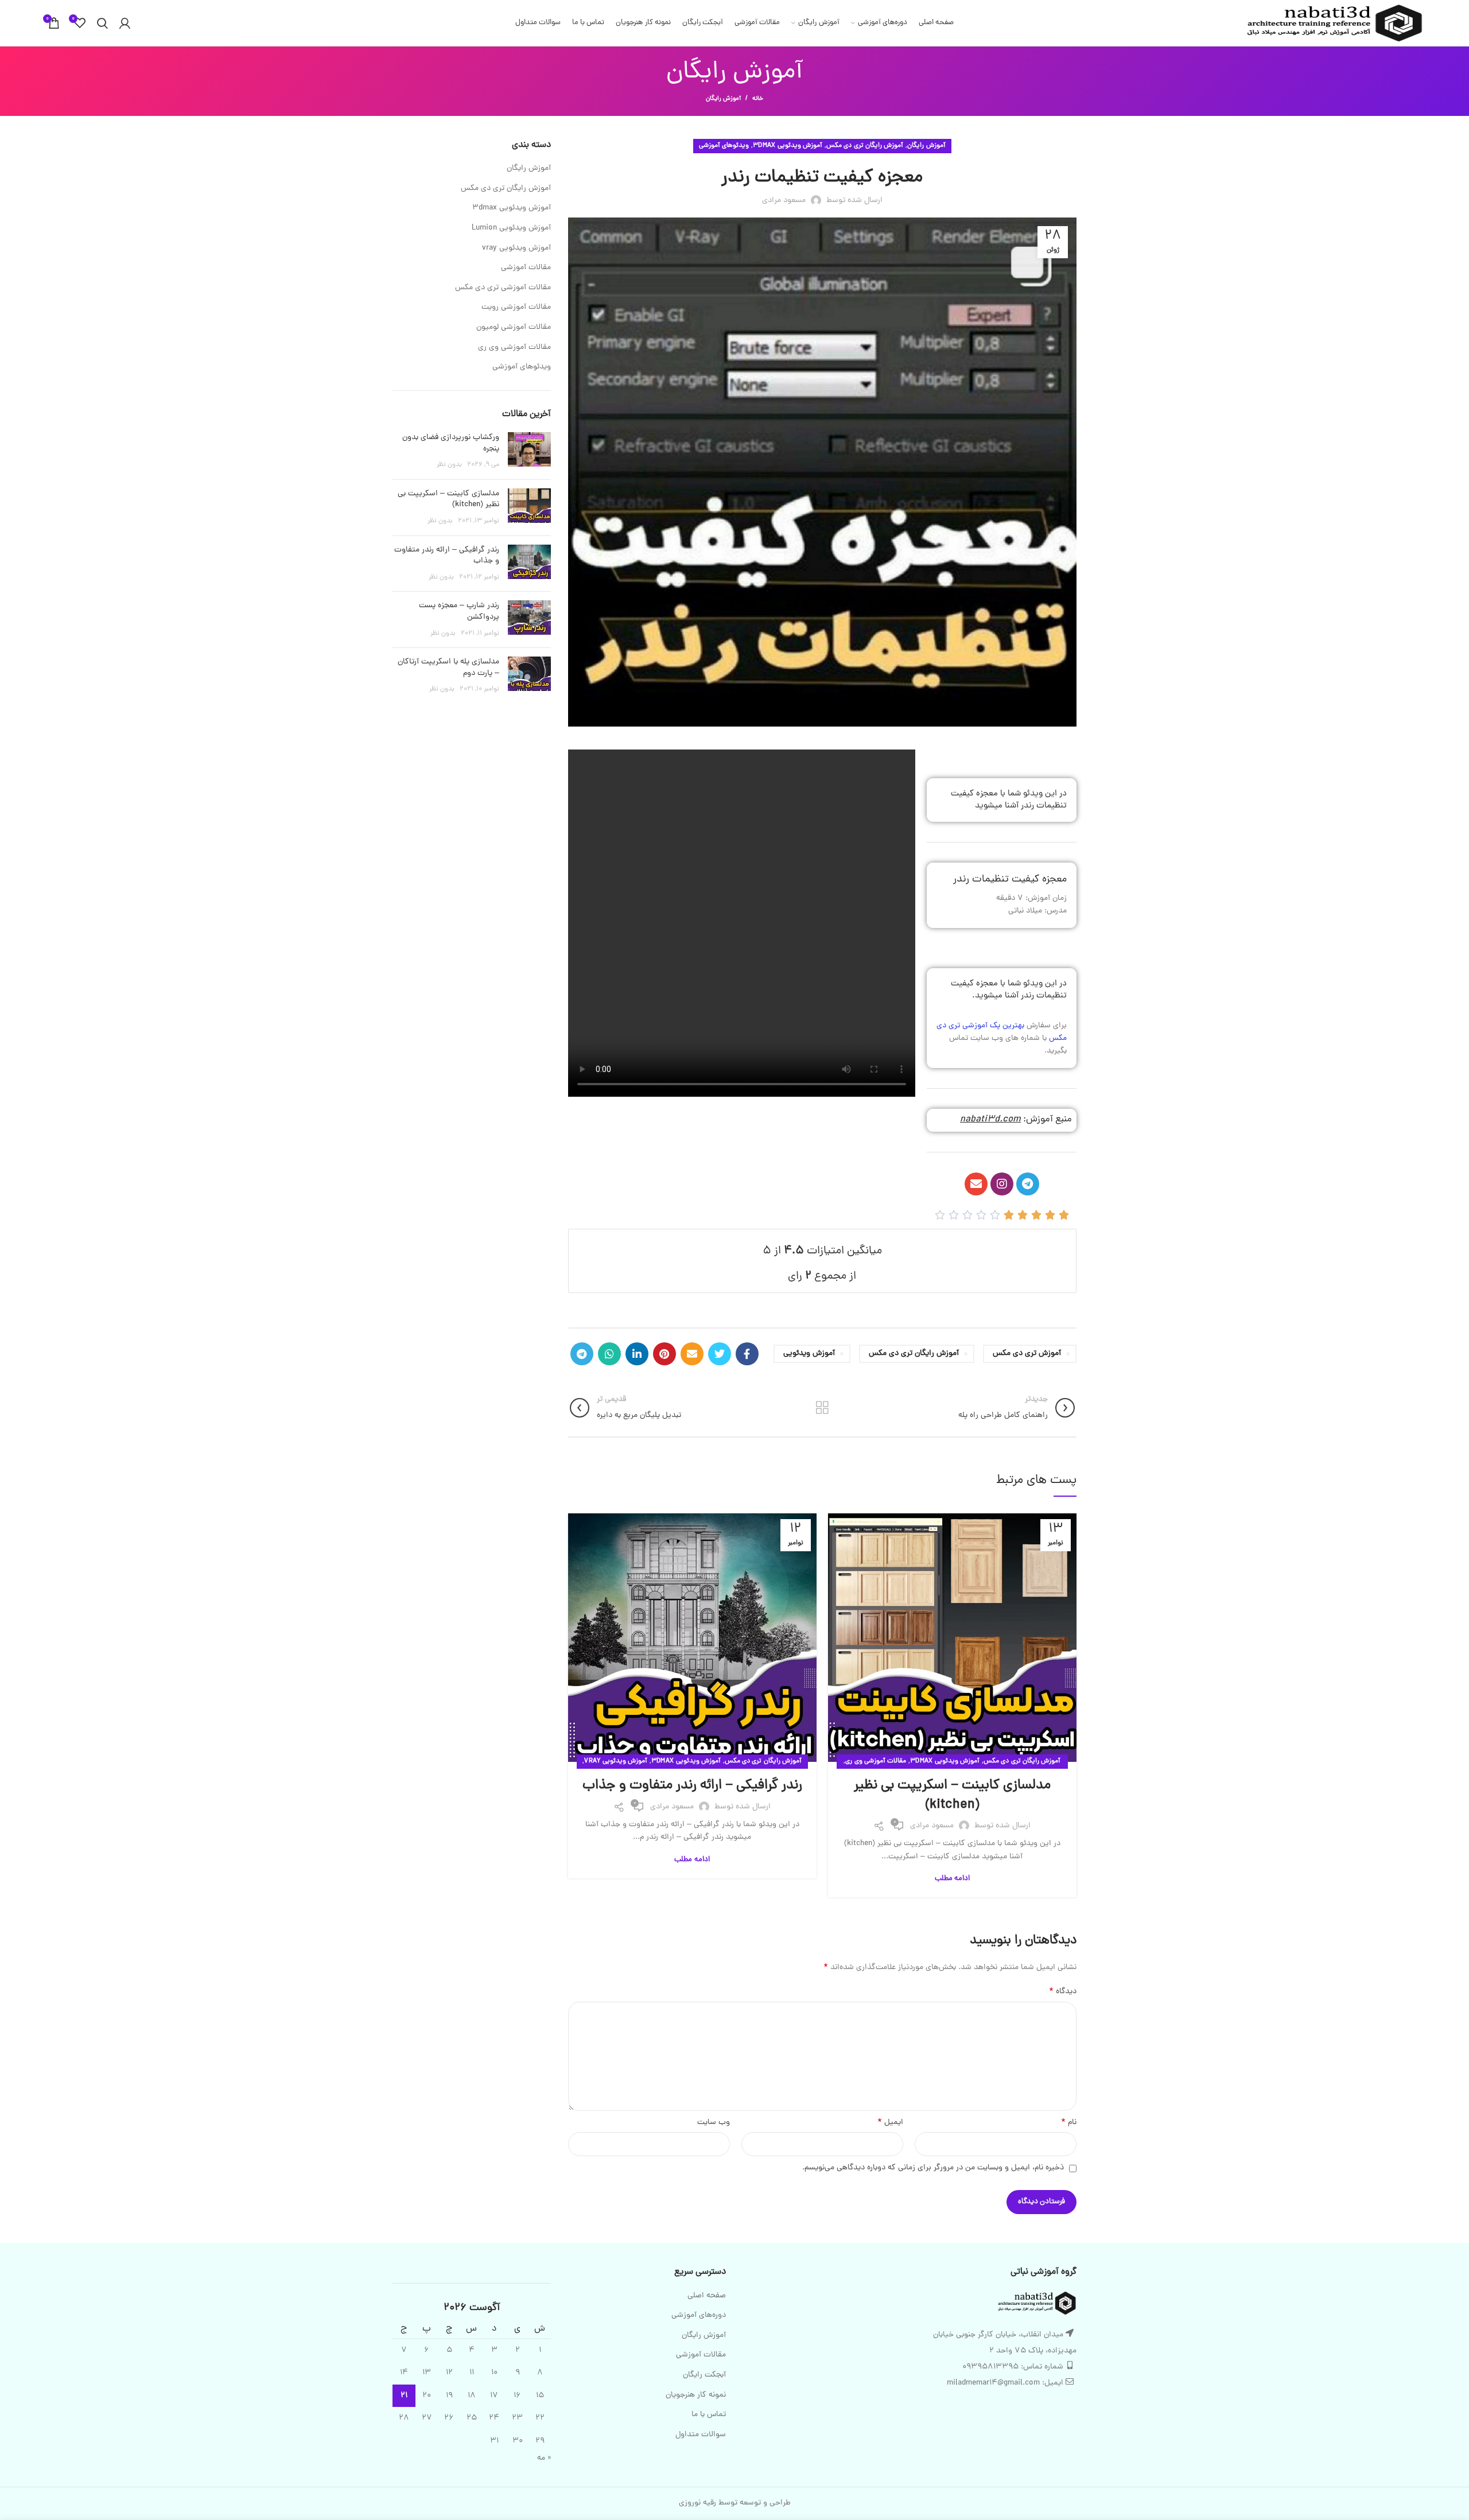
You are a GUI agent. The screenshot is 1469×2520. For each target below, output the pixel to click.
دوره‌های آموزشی (699, 2316)
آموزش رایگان (723, 99)
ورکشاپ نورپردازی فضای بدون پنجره (451, 443)
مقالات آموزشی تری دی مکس (503, 288)
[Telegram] (1028, 1184)
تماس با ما (709, 2415)
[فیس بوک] (747, 1354)
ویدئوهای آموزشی (724, 146)
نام (1069, 2123)
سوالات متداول (701, 2435)
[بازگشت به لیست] (822, 1408)
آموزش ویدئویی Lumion (511, 228)
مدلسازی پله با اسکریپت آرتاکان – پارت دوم (448, 668)
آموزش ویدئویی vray (616, 1761)
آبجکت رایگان (704, 2375)
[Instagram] (1002, 1184)
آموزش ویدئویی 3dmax (788, 146)
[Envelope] (976, 1184)
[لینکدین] (637, 1354)
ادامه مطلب (952, 1879)
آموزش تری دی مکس (1027, 1354)
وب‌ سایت (714, 2123)
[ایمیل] (692, 1354)
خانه (758, 99)
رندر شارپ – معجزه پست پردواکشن (459, 611)
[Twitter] (720, 1354)
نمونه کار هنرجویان (696, 2395)
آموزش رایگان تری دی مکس (865, 146)
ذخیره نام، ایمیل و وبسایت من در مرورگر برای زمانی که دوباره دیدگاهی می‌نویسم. (933, 2168)
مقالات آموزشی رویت (516, 308)
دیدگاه (1063, 1992)
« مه (544, 2458)
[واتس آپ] (609, 1354)
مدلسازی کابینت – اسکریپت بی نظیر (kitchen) (952, 1795)
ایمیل (890, 2123)
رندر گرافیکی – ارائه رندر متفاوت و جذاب (692, 1786)
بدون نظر (449, 465)
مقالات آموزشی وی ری (876, 1761)
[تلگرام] (582, 1354)
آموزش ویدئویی (809, 1354)
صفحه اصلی (707, 2296)
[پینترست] (664, 1354)
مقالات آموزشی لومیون (514, 328)
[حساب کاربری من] (125, 23)
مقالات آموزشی (526, 268)
